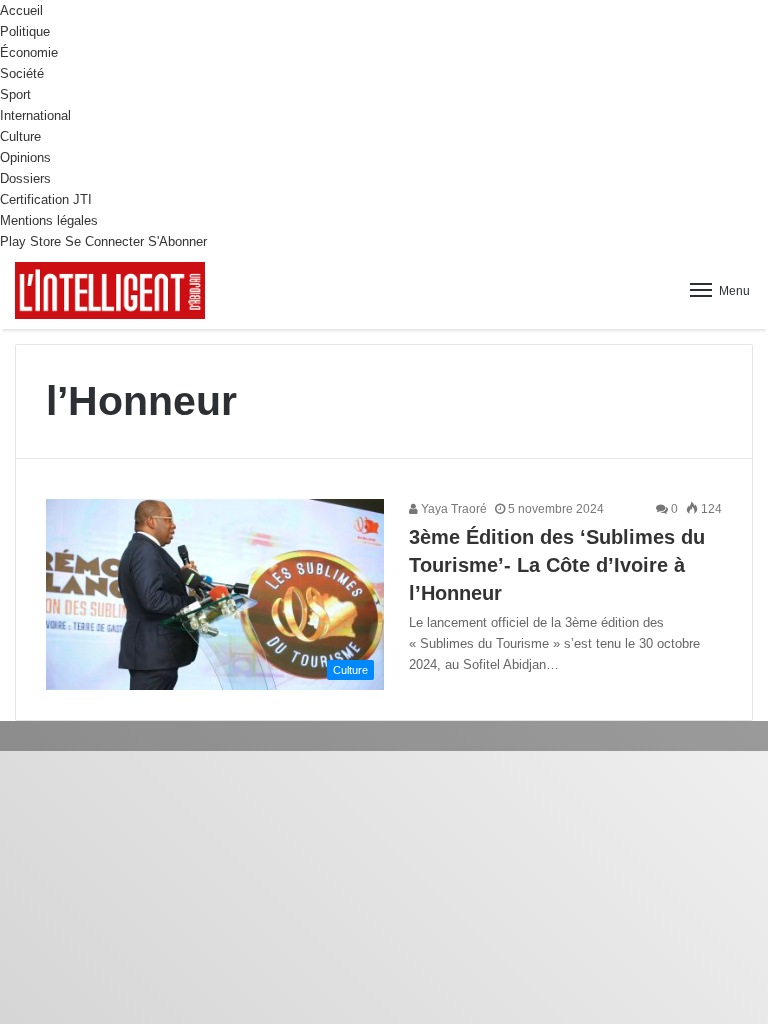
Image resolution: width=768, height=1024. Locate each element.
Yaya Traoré (452, 509)
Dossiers (25, 178)
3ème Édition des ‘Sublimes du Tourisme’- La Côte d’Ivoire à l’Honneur (557, 565)
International (35, 115)
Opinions (25, 157)
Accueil (21, 10)
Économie (29, 52)
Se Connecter (104, 241)
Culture (20, 136)
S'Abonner (177, 241)
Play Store (30, 241)
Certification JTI (46, 199)
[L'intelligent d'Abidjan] (110, 290)
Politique (25, 31)
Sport (15, 94)
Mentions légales (49, 220)
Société (22, 73)
